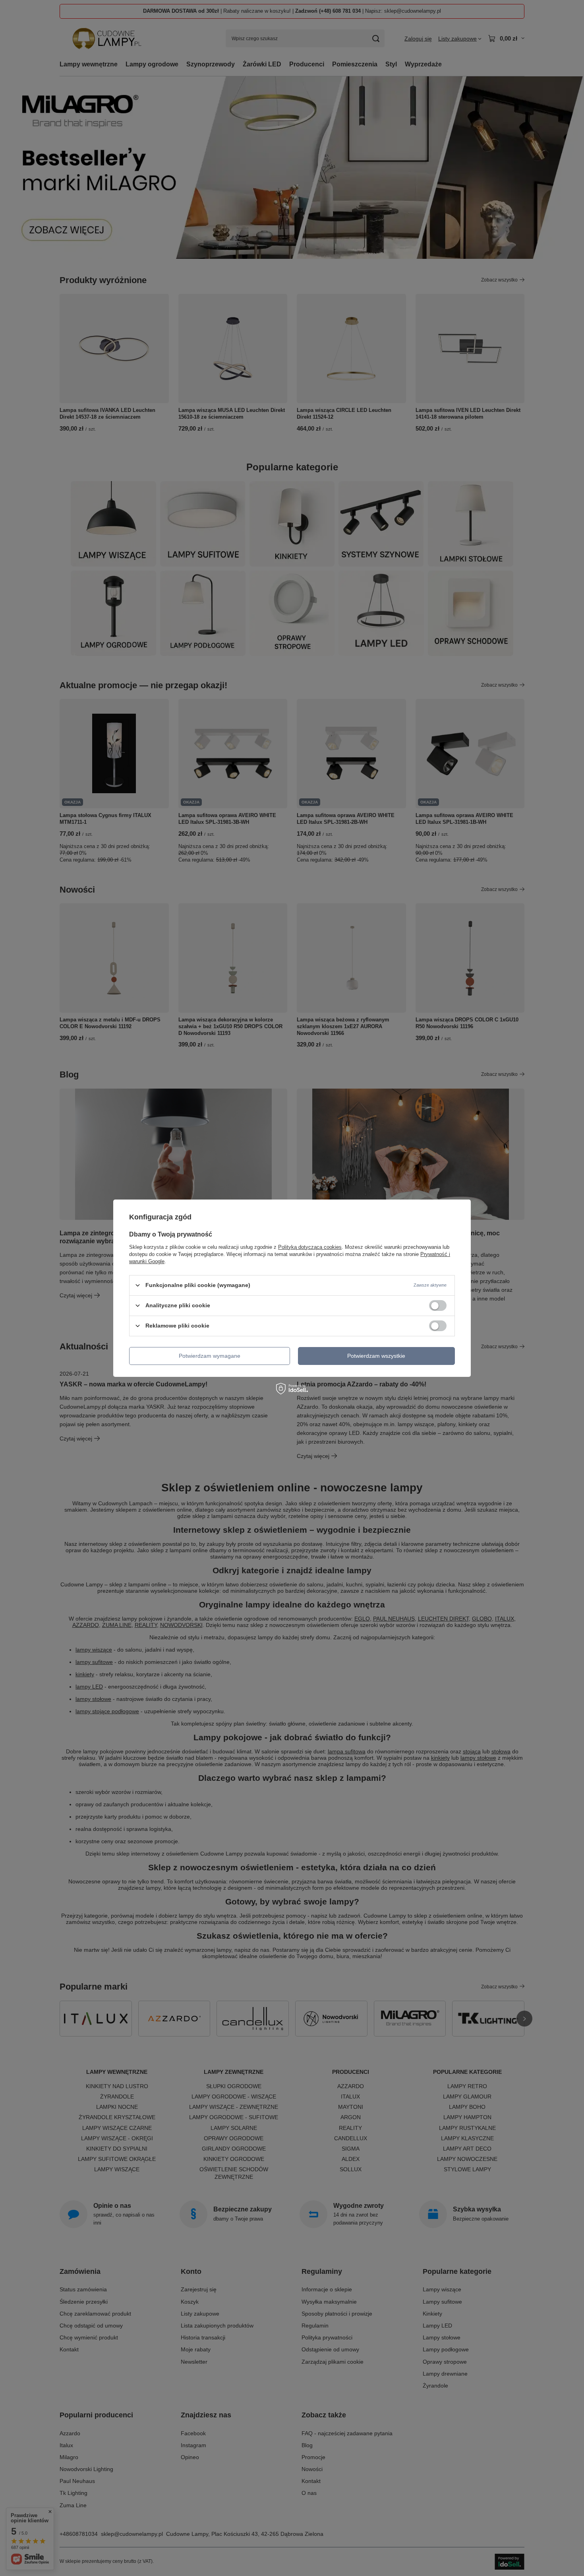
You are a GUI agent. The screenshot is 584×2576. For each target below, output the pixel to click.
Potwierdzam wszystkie (376, 1356)
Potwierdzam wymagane (210, 1356)
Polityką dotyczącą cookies (310, 1247)
